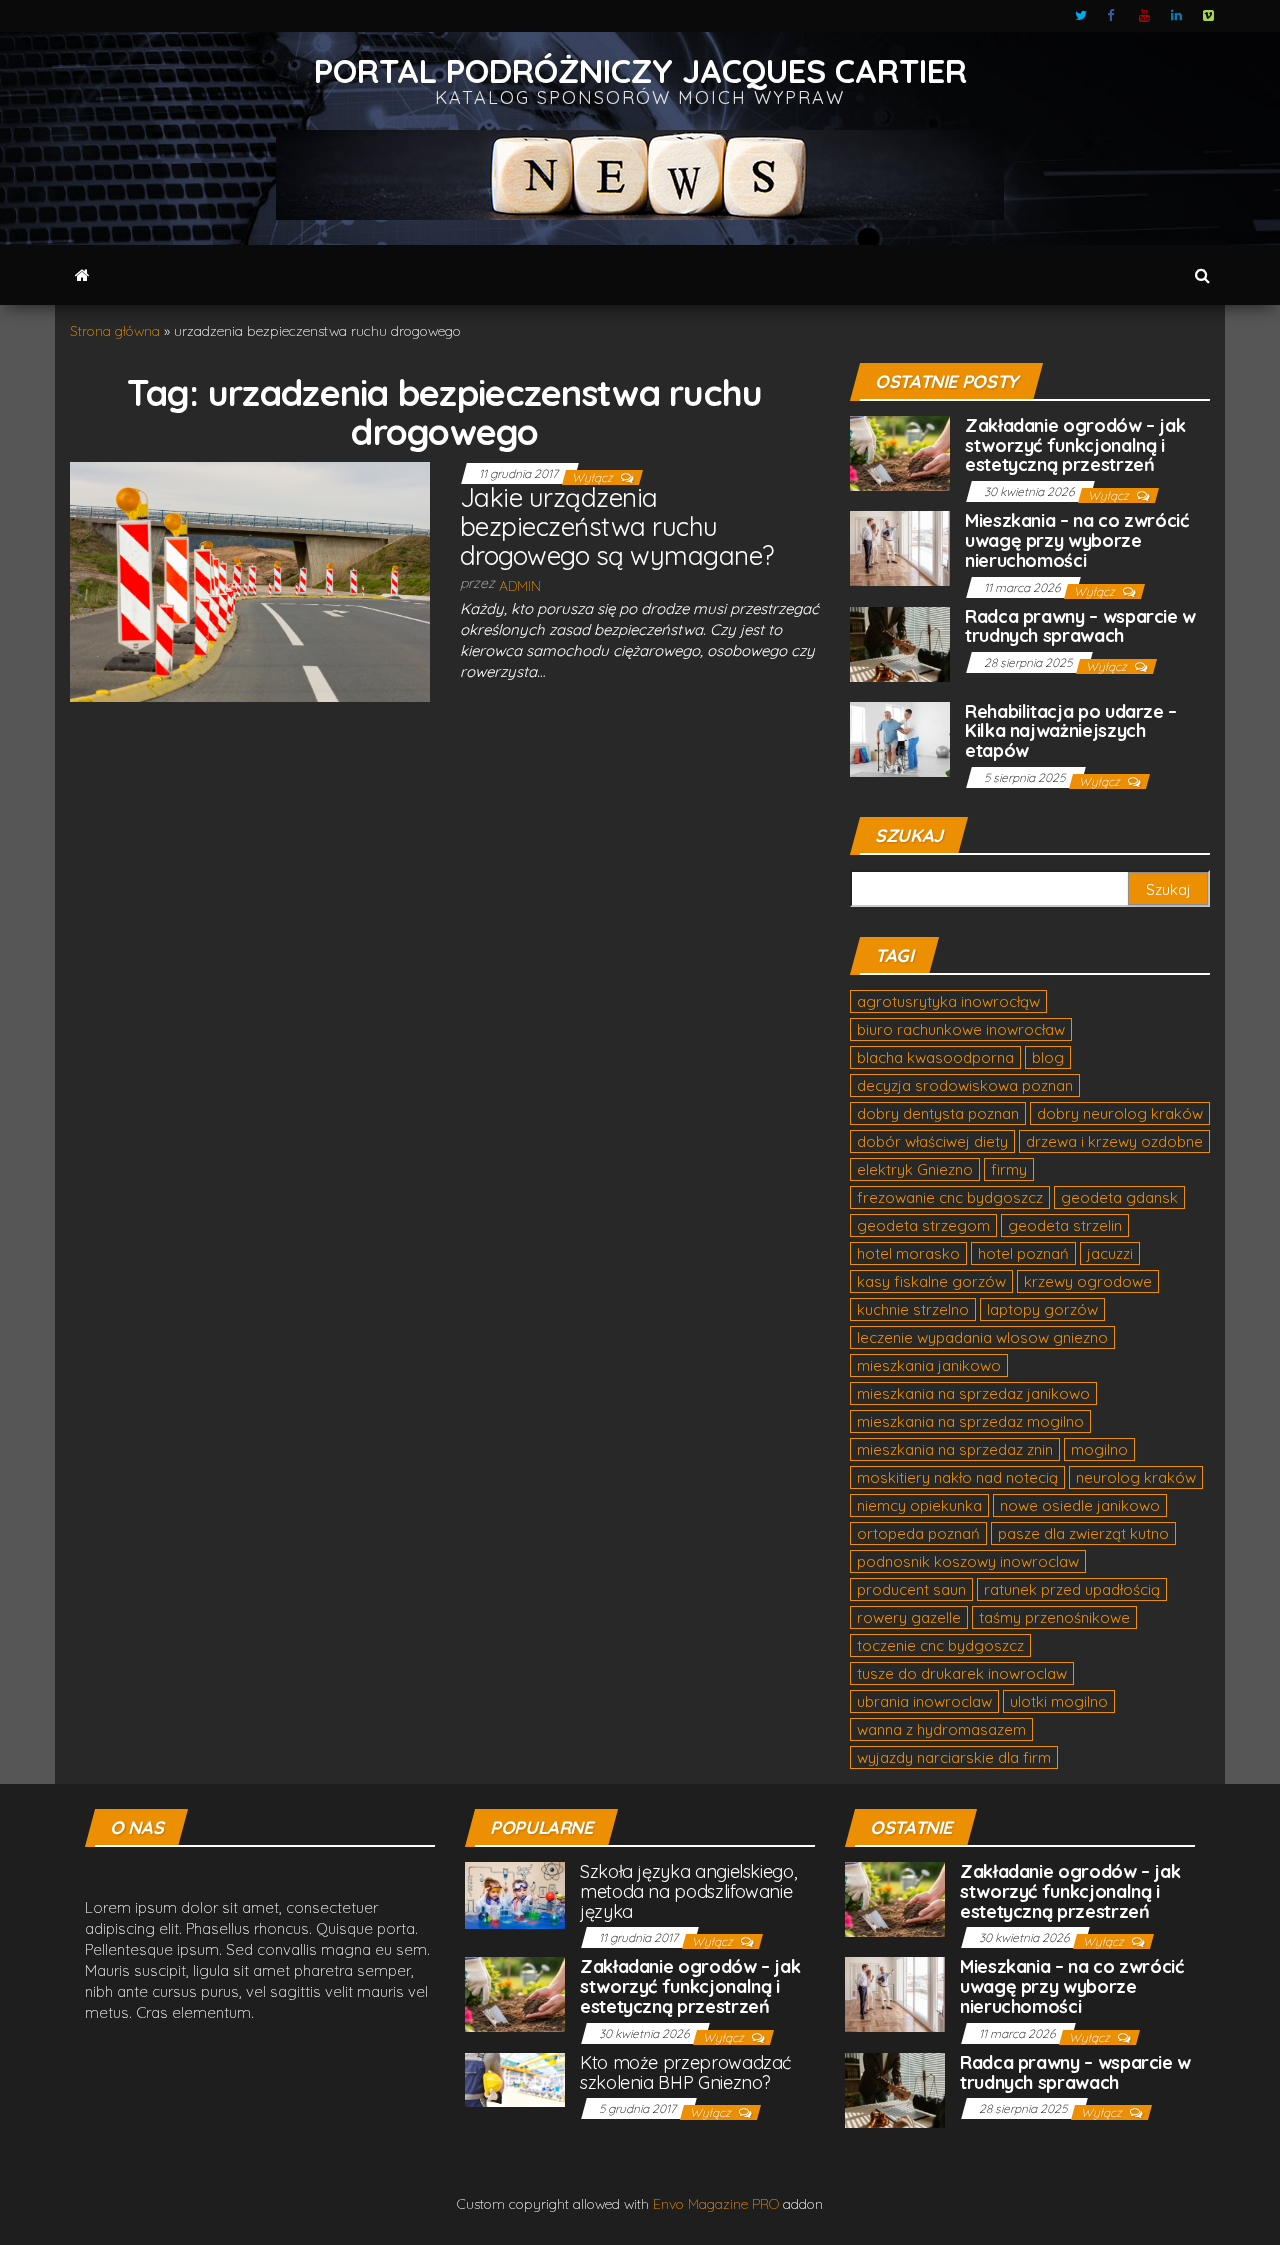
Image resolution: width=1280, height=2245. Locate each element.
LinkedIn (1177, 16)
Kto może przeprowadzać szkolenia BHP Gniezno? (685, 2072)
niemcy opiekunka (919, 1505)
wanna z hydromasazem (941, 1729)
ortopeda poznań (918, 1533)
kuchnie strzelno (913, 1309)
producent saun (911, 1589)
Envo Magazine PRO (716, 2204)
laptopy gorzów (1042, 1309)
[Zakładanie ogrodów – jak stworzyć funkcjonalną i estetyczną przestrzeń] (900, 451)
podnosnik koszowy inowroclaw (968, 1561)
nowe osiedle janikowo (1080, 1505)
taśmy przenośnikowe (1054, 1617)
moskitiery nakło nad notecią (957, 1477)
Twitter (1081, 16)
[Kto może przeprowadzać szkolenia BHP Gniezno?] (515, 2078)
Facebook (1113, 16)
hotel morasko (908, 1253)
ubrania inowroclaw (924, 1701)
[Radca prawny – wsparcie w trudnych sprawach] (900, 642)
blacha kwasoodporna (935, 1057)
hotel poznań (1023, 1253)
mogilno (1099, 1449)
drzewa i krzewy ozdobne (1114, 1141)
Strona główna (115, 331)
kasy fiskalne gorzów (931, 1281)
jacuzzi (1110, 1253)
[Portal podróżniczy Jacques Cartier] (82, 275)
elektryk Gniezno (915, 1169)
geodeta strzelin (1065, 1225)
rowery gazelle (909, 1617)
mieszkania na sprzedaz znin (955, 1449)
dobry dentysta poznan (938, 1113)
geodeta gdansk (1119, 1197)
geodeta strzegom (923, 1225)
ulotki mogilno (1059, 1701)
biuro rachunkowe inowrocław (961, 1029)
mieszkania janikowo (929, 1365)
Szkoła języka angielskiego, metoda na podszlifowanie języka (688, 1891)
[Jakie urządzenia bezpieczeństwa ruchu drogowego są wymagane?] (250, 581)
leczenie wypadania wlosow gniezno (982, 1337)
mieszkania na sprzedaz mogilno (970, 1421)
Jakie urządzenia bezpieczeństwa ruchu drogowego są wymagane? (617, 526)
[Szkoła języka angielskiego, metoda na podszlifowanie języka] (515, 1893)
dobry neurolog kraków (1120, 1113)
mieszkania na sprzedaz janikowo (973, 1393)
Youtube (1145, 16)
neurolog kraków (1136, 1477)
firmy (1009, 1169)
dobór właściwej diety (932, 1141)
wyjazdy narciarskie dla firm (954, 1757)
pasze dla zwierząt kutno (1083, 1533)
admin (520, 586)
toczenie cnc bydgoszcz (940, 1645)
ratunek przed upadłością (1072, 1589)
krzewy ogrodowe (1088, 1281)
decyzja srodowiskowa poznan (965, 1085)
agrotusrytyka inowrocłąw (948, 1001)
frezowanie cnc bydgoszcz (950, 1197)
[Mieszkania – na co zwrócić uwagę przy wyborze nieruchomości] (900, 546)
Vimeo (1209, 16)
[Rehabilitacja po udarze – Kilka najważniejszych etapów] (900, 737)
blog (1048, 1057)
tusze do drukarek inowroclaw (962, 1673)
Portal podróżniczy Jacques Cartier (640, 70)
